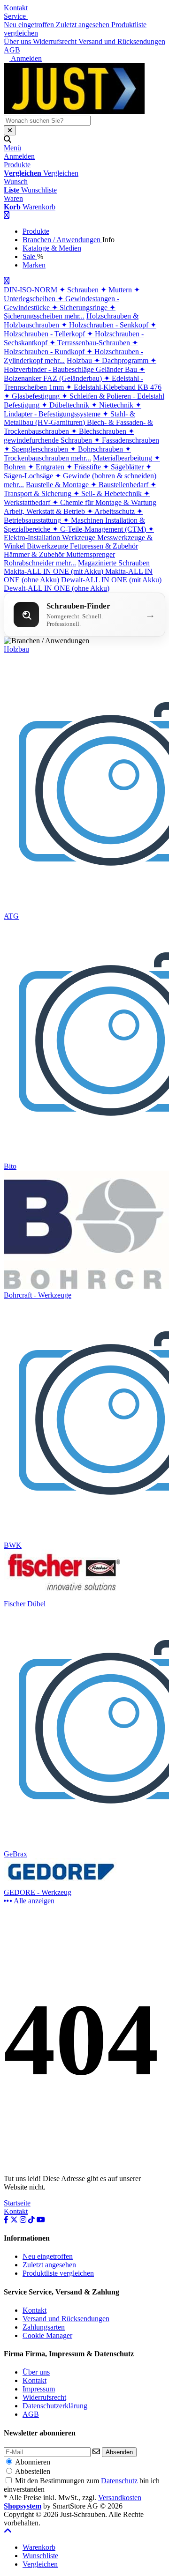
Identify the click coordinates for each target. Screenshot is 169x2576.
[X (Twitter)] (15, 2220)
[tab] (39, 2547)
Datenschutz (119, 2481)
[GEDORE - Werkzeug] (64, 1884)
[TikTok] (32, 2220)
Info (108, 240)
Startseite (17, 2203)
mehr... (74, 316)
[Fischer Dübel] (64, 1595)
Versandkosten (120, 2498)
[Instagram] (24, 2220)
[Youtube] (41, 2220)
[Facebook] (7, 2220)
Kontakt (16, 8)
